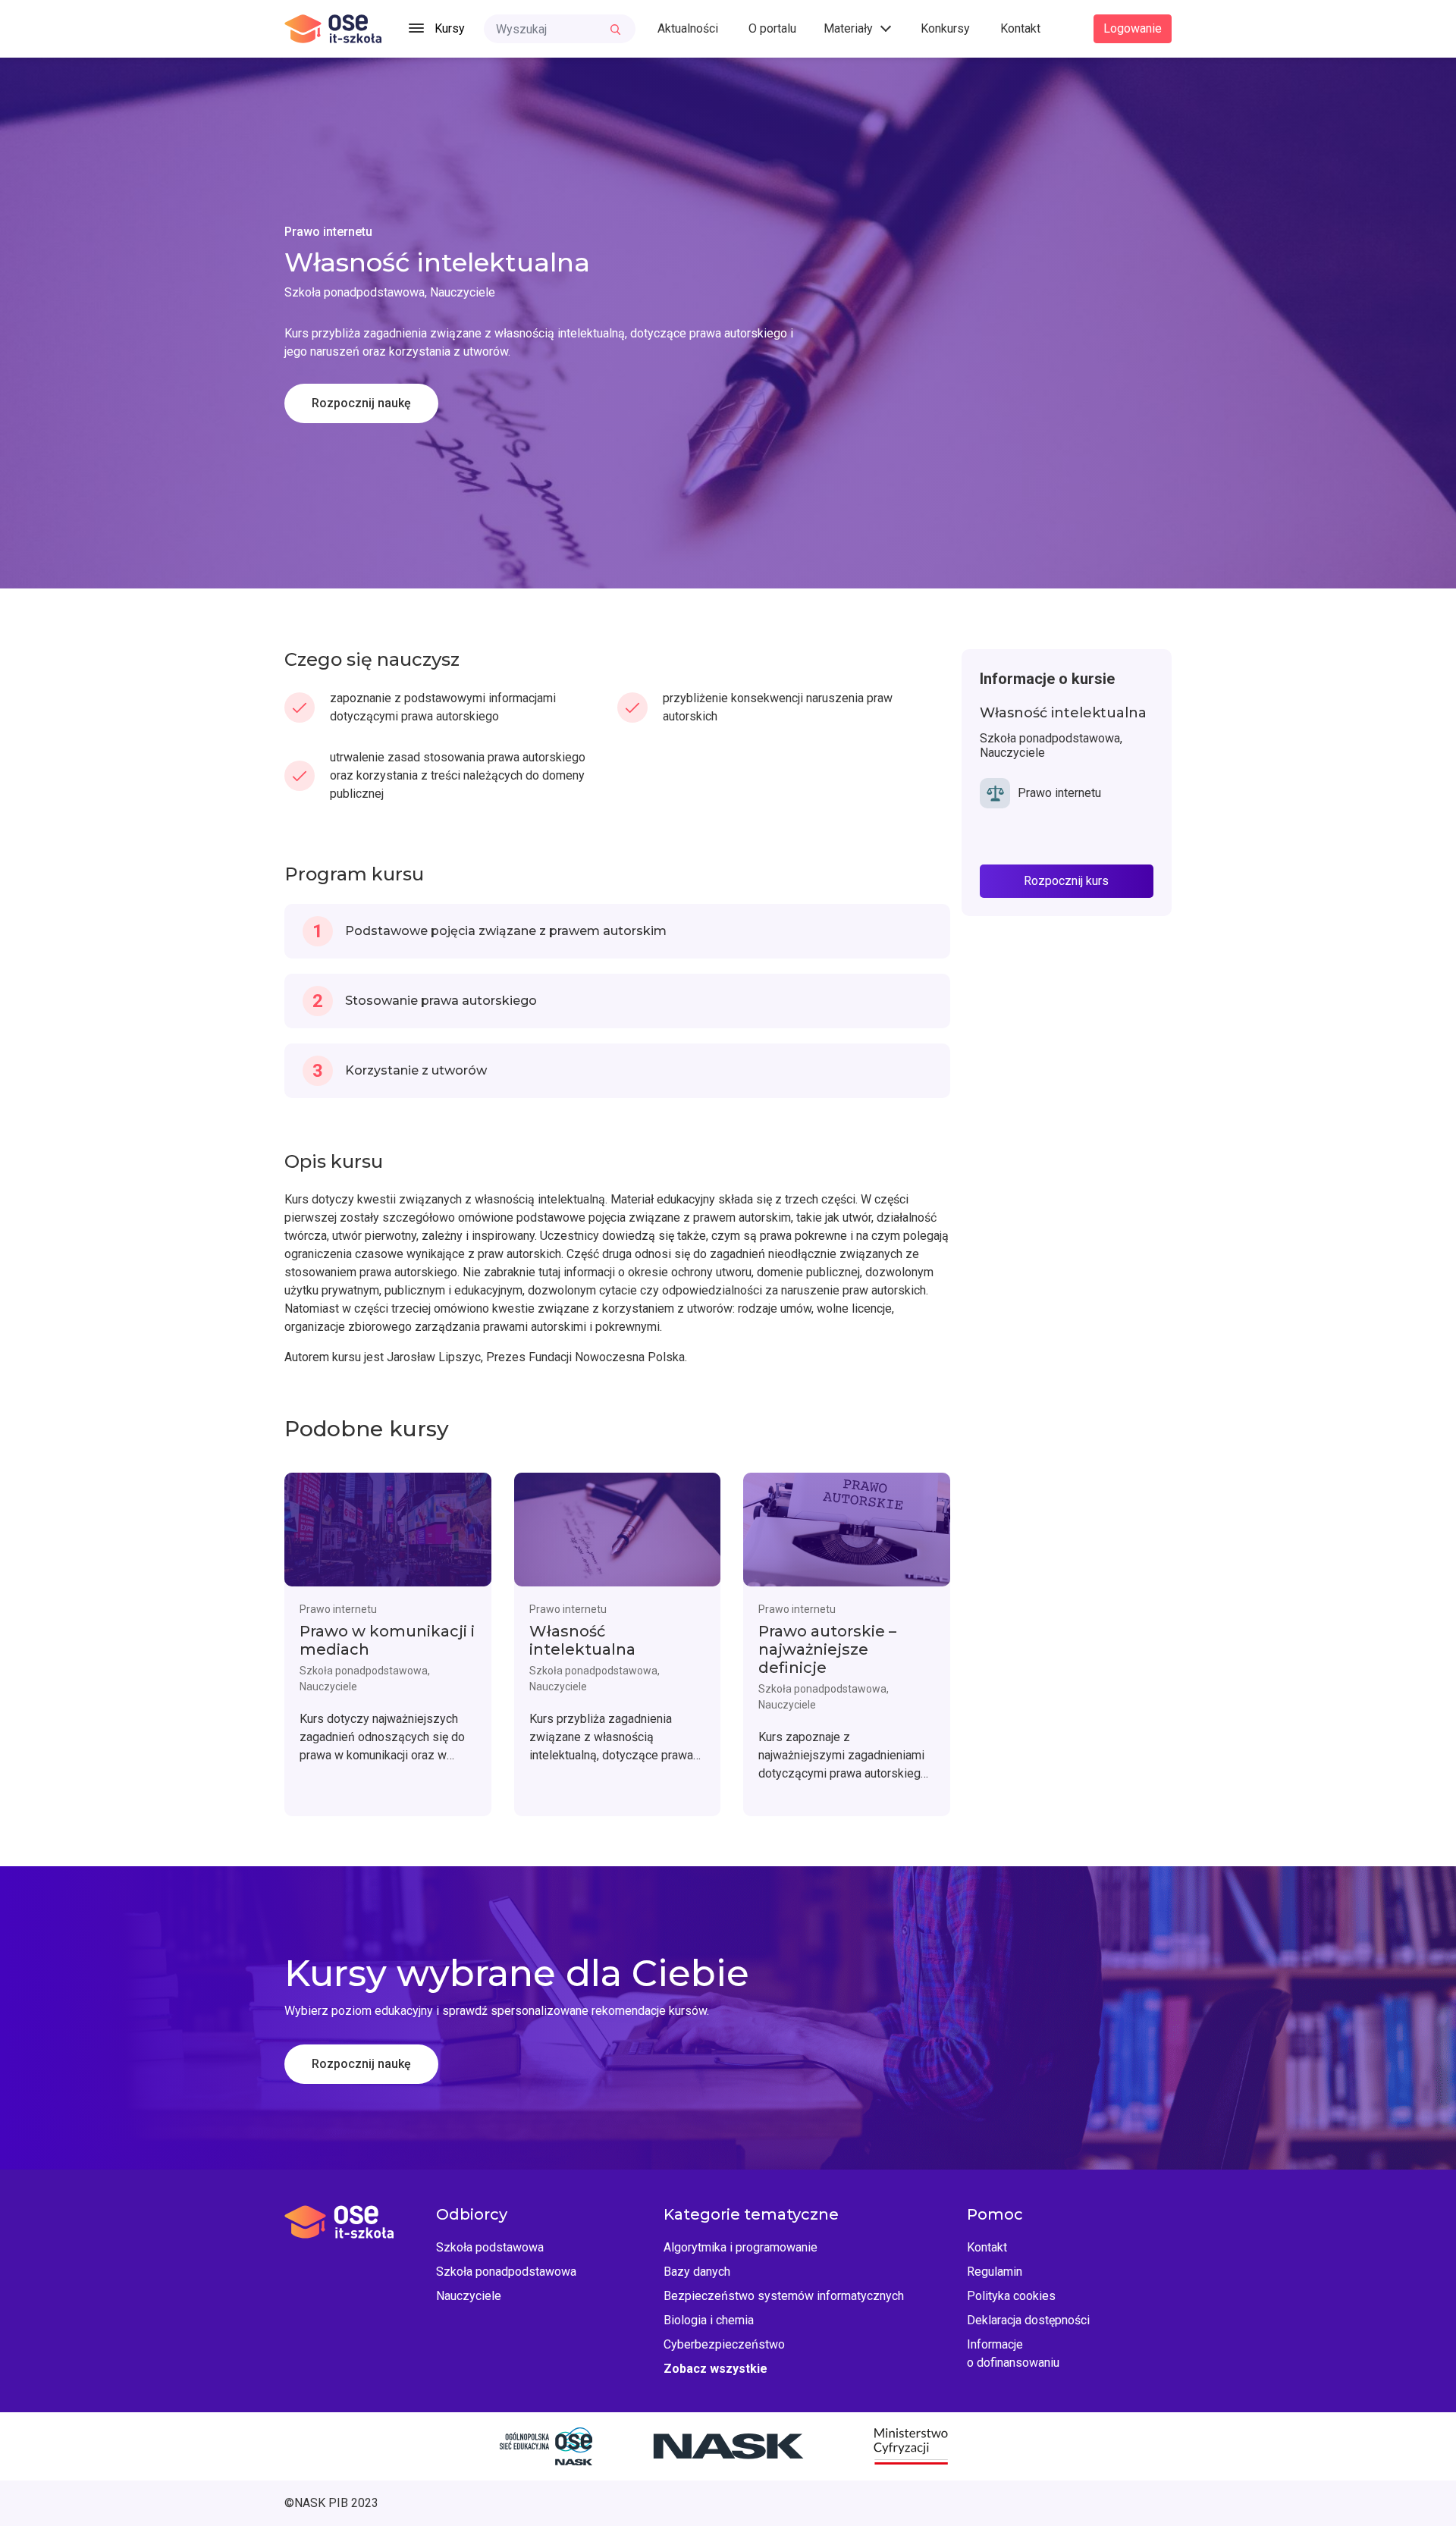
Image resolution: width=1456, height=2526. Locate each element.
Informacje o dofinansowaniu (1013, 2353)
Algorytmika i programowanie (741, 2247)
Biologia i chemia (709, 2320)
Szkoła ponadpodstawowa (506, 2272)
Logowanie (1133, 28)
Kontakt (1020, 28)
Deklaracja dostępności (1028, 2320)
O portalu (772, 28)
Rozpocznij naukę (361, 403)
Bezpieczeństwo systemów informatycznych (784, 2296)
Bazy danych (697, 2272)
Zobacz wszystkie (715, 2369)
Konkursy (945, 28)
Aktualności (688, 28)
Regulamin (995, 2272)
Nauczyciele (469, 2296)
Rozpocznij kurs (1066, 881)
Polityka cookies (1011, 2296)
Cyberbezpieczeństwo (724, 2344)
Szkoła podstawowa (490, 2247)
